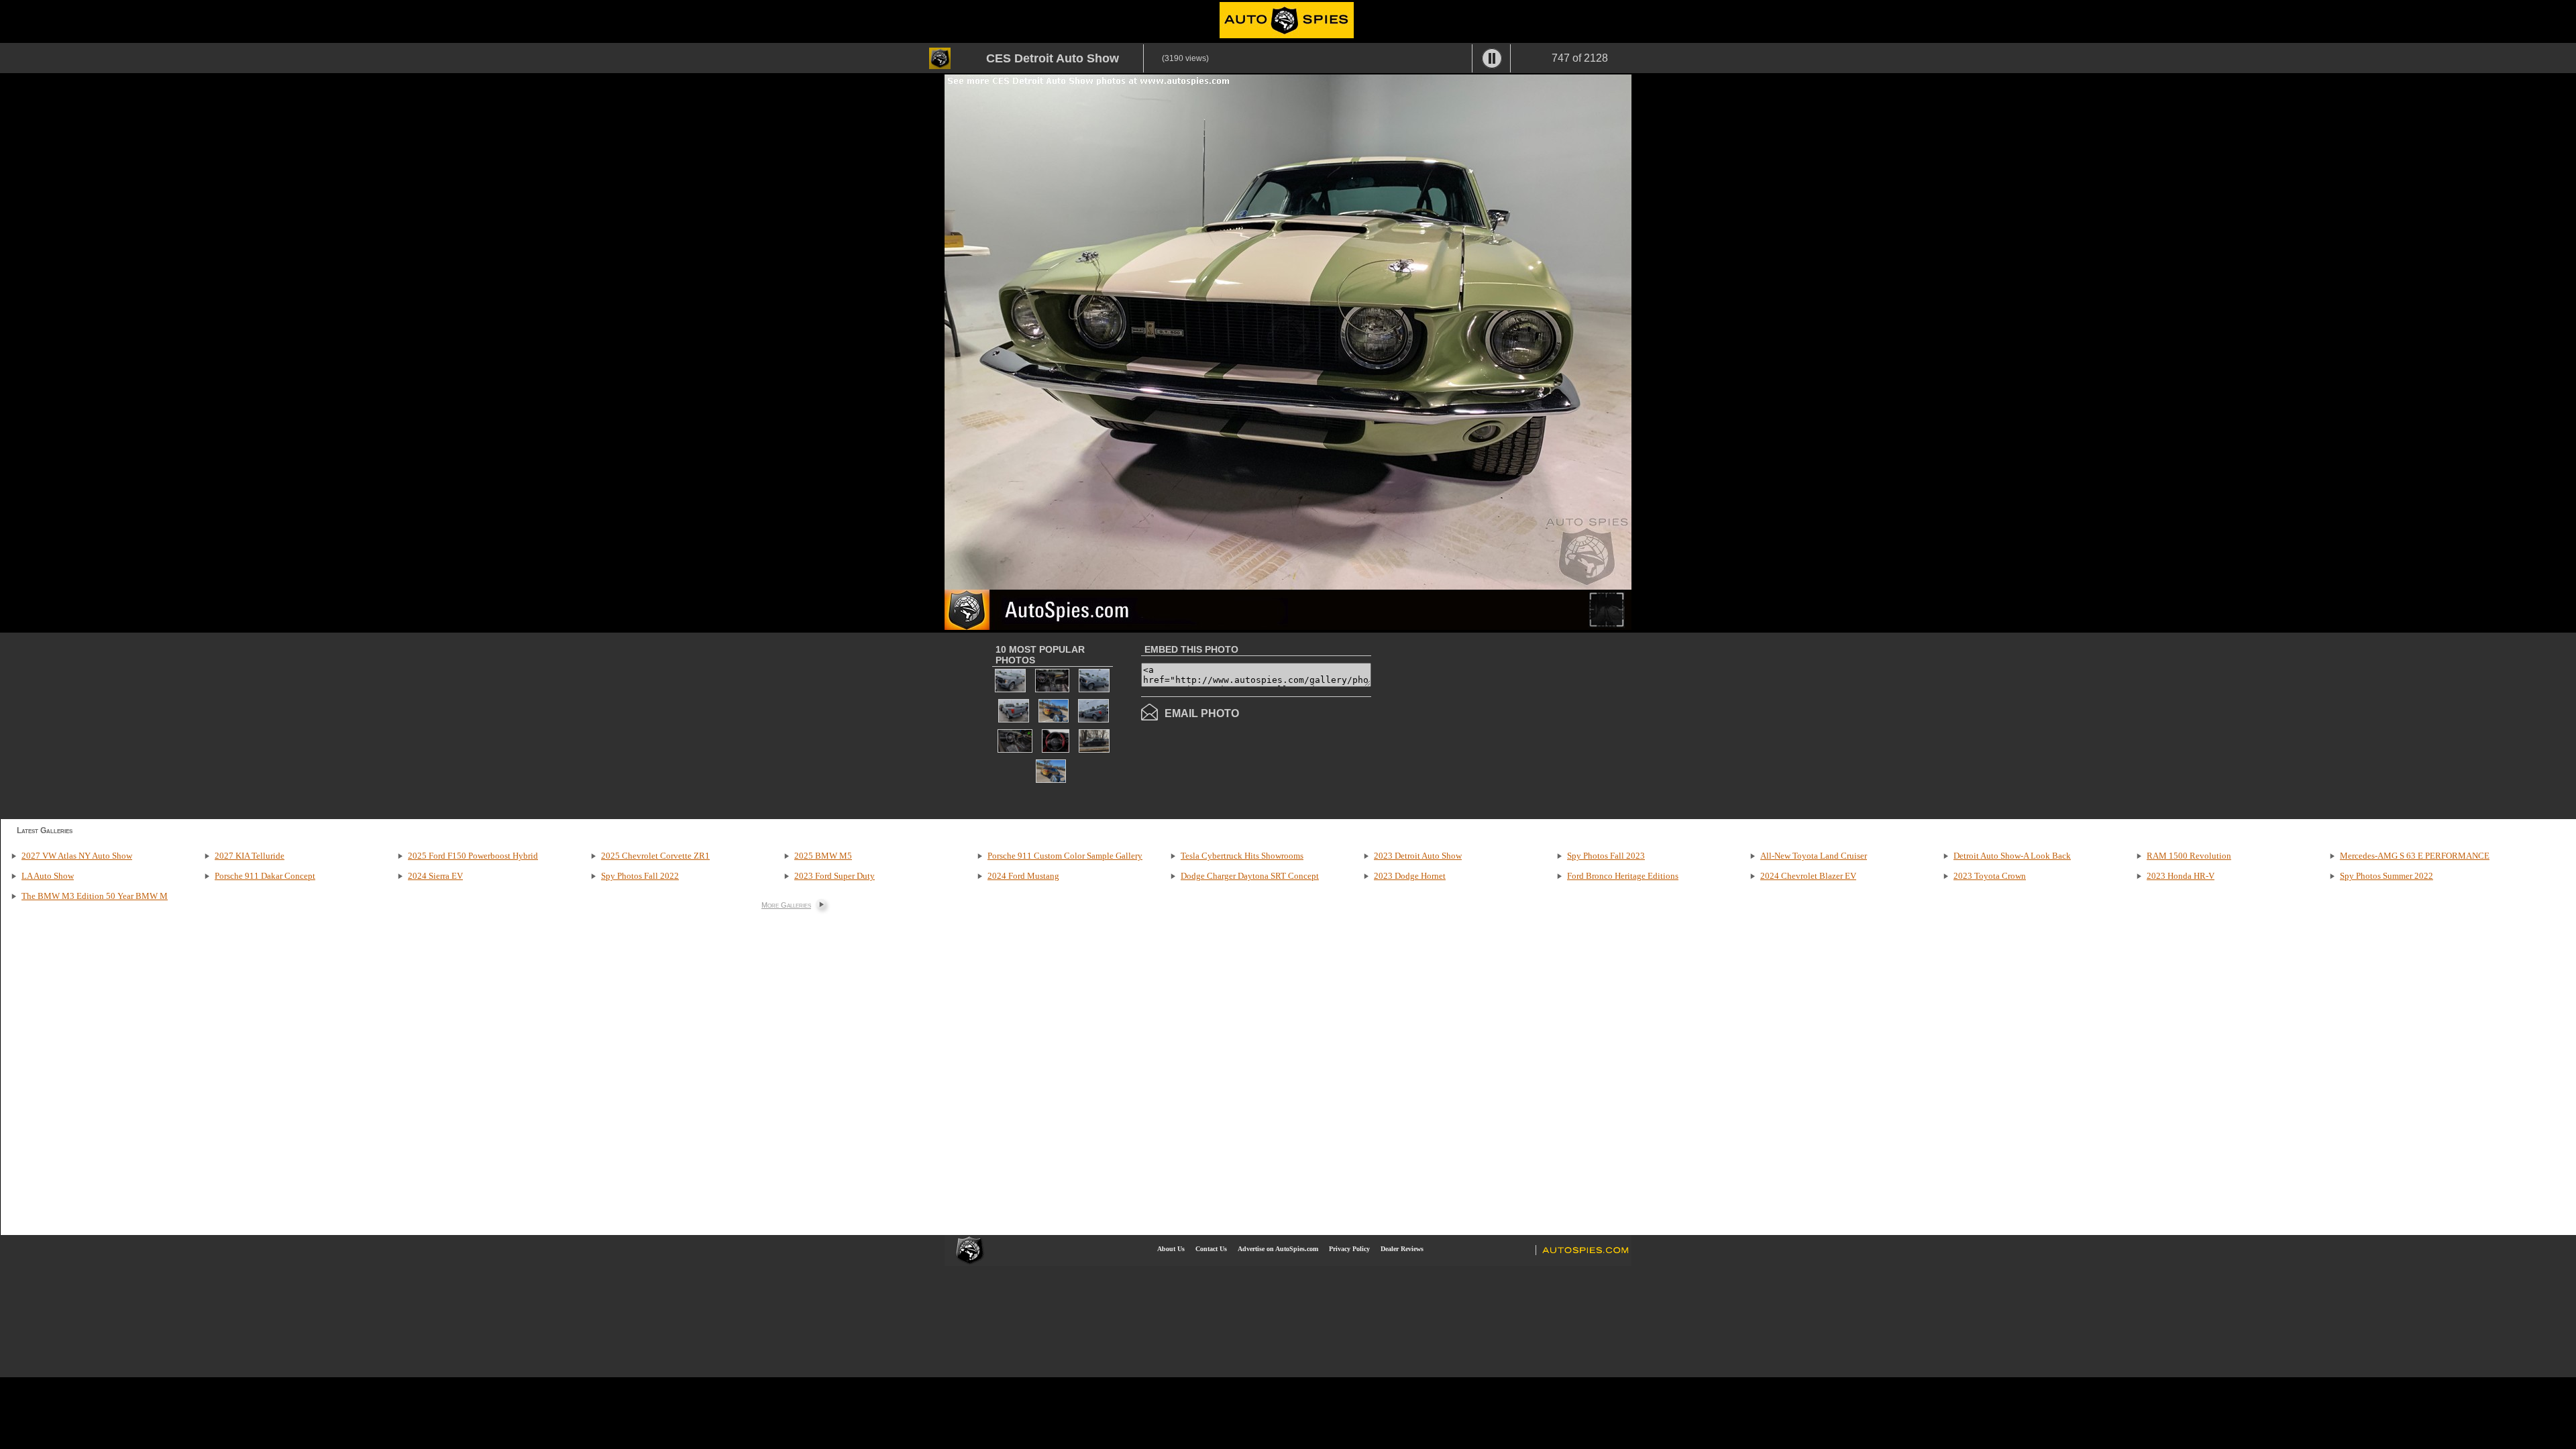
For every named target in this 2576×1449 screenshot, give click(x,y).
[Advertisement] (1484, 724)
